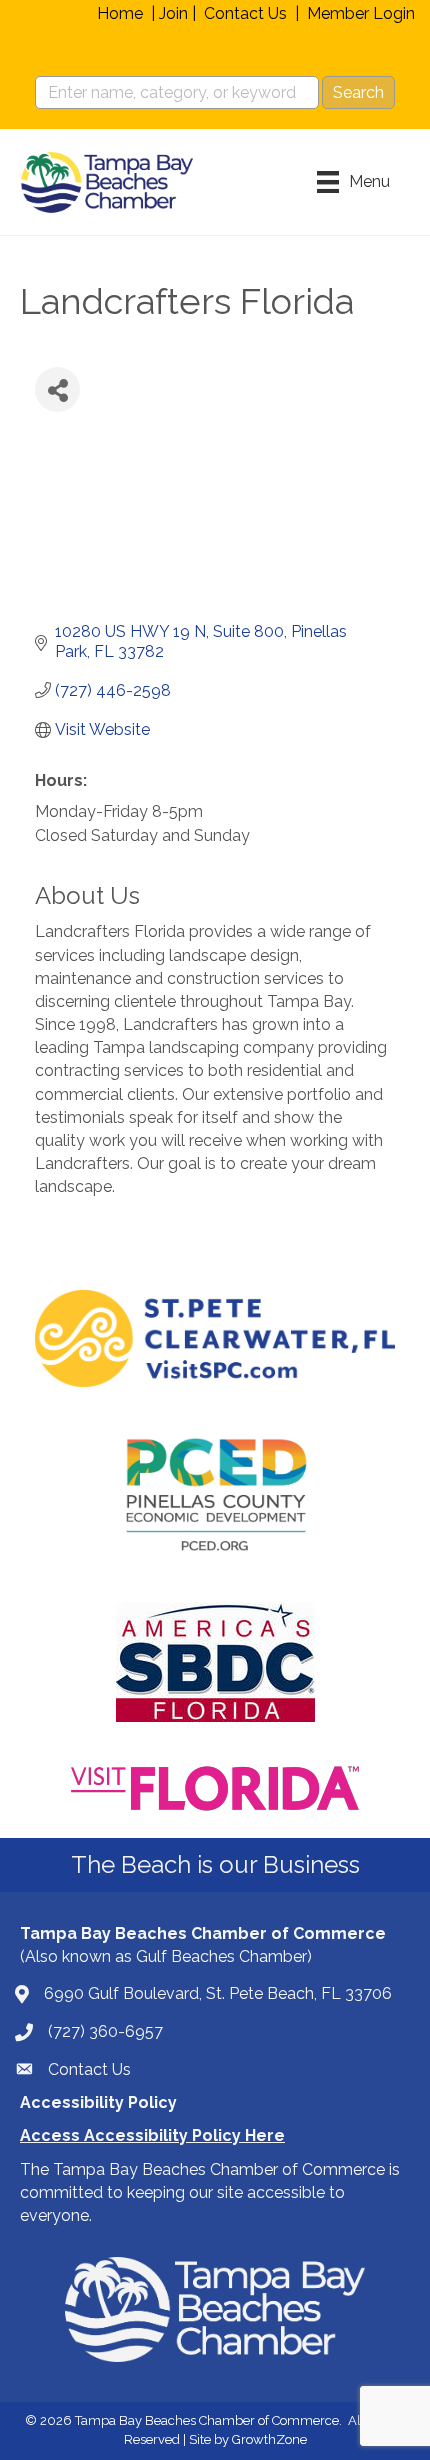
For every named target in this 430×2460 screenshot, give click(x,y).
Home (120, 13)
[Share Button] (57, 389)
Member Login (361, 13)
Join (173, 13)
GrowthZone (269, 2439)
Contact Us (245, 13)
